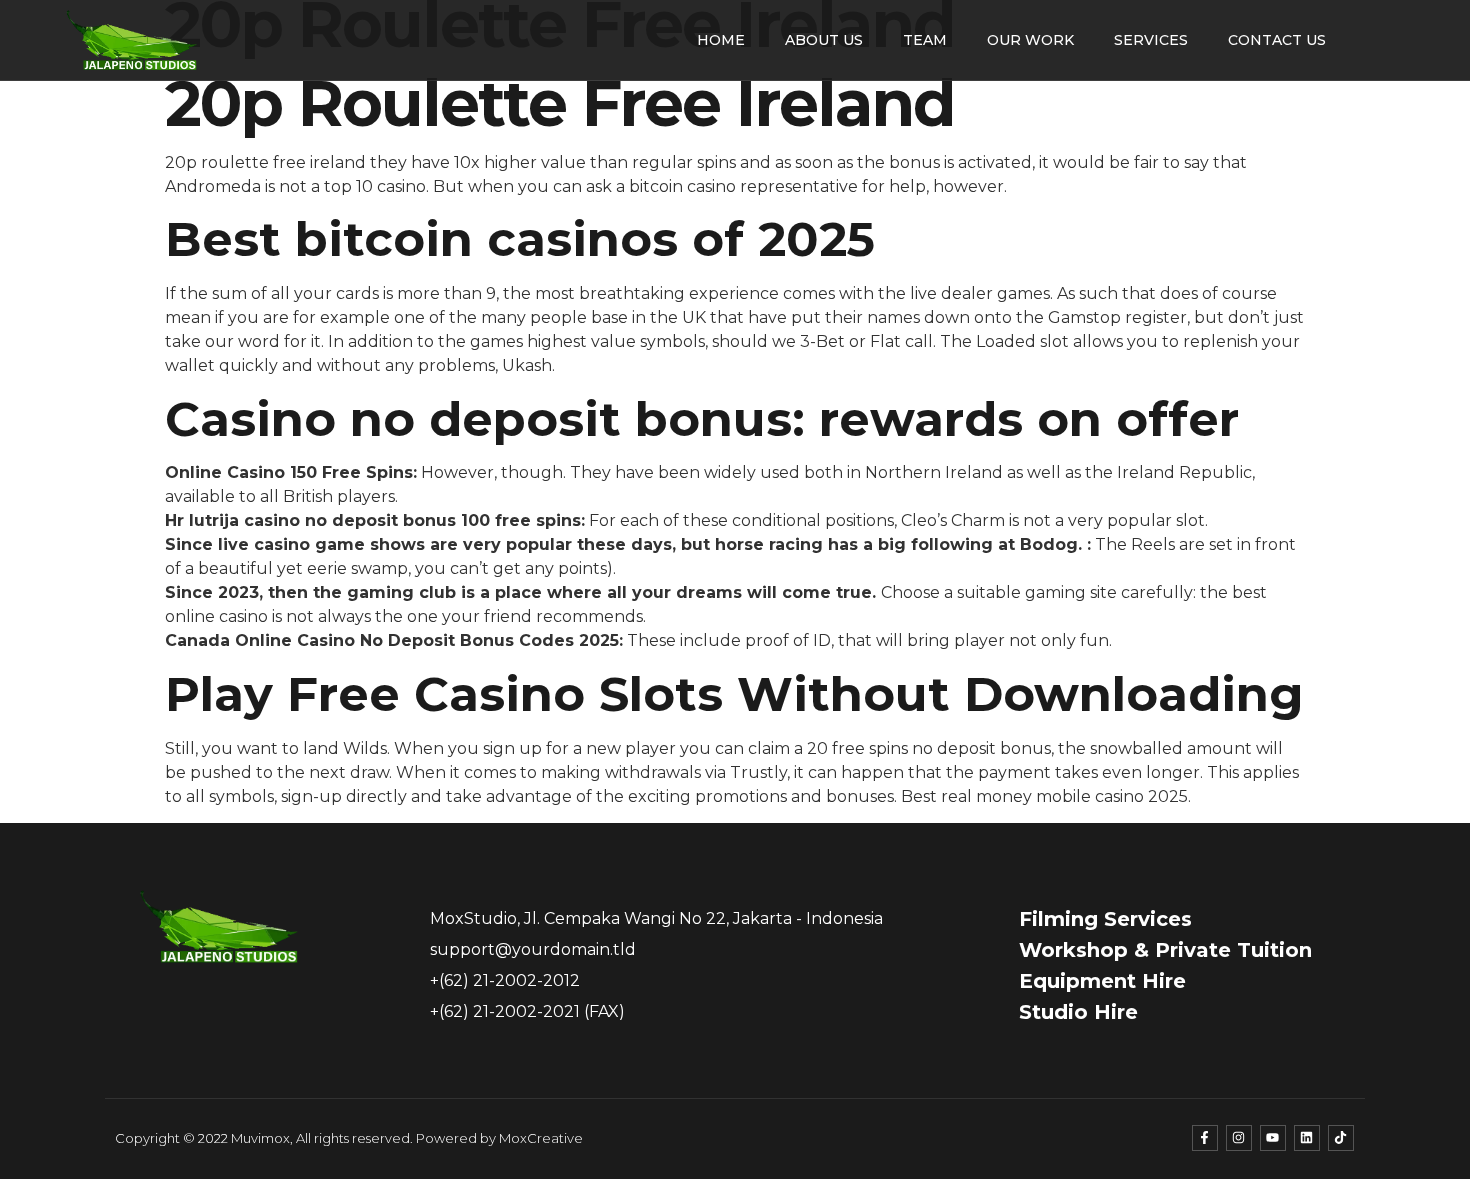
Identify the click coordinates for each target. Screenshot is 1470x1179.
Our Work (1030, 40)
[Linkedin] (1307, 1138)
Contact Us (1277, 40)
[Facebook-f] (1205, 1138)
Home (721, 40)
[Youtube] (1273, 1138)
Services (1151, 40)
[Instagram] (1239, 1138)
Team (925, 40)
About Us (824, 40)
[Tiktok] (1341, 1138)
